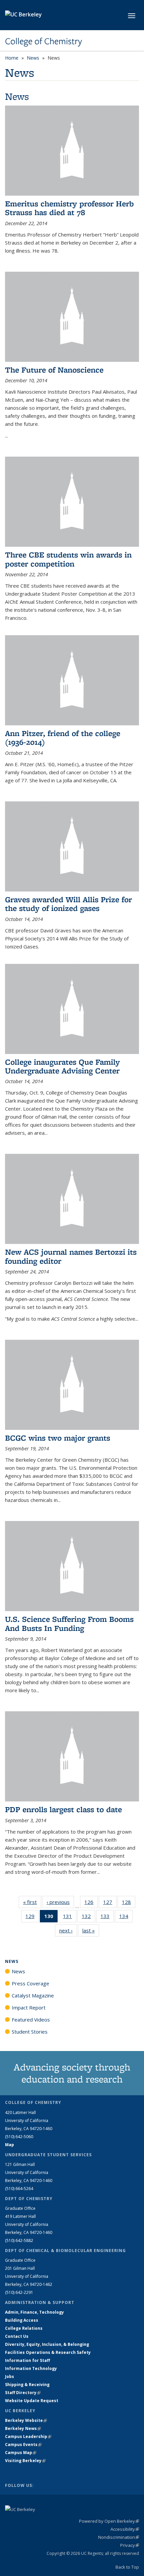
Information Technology (31, 2368)
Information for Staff (27, 2360)
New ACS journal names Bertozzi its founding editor (71, 1256)
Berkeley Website (26, 2420)
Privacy (130, 2545)
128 (129, 1903)
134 (126, 1918)
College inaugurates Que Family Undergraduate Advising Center (62, 1066)
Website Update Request (32, 2401)
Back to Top (127, 2567)
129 (32, 1918)
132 (88, 1918)
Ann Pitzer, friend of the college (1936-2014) (63, 738)
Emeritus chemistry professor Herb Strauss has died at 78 (69, 208)
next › (68, 1930)
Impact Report (29, 2007)
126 (91, 1903)
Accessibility (125, 2529)
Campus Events (23, 2445)
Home (12, 58)
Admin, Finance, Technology (34, 2312)
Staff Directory (23, 2393)
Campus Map (21, 2453)
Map (10, 2145)
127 (110, 1903)
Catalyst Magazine (33, 1995)
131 (70, 1918)
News (33, 58)
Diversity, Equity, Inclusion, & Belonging (47, 2344)
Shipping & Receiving (27, 2385)
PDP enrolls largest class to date (63, 1809)
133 (107, 1918)
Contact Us (17, 2336)
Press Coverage (30, 1983)
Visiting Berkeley (25, 2461)
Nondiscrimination (119, 2537)
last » (91, 1930)
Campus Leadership (28, 2436)
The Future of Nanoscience (54, 370)
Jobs (10, 2376)
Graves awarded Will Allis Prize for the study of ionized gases (68, 904)
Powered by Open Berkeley (109, 2521)
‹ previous (60, 1902)
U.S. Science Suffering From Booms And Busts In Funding (69, 1623)
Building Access (22, 2320)
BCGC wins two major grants (58, 1438)
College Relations (24, 2328)
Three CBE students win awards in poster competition (68, 559)
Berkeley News (23, 2428)
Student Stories (30, 2032)
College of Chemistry (44, 41)
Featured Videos (31, 2020)
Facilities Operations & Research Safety (48, 2352)
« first (32, 1902)
